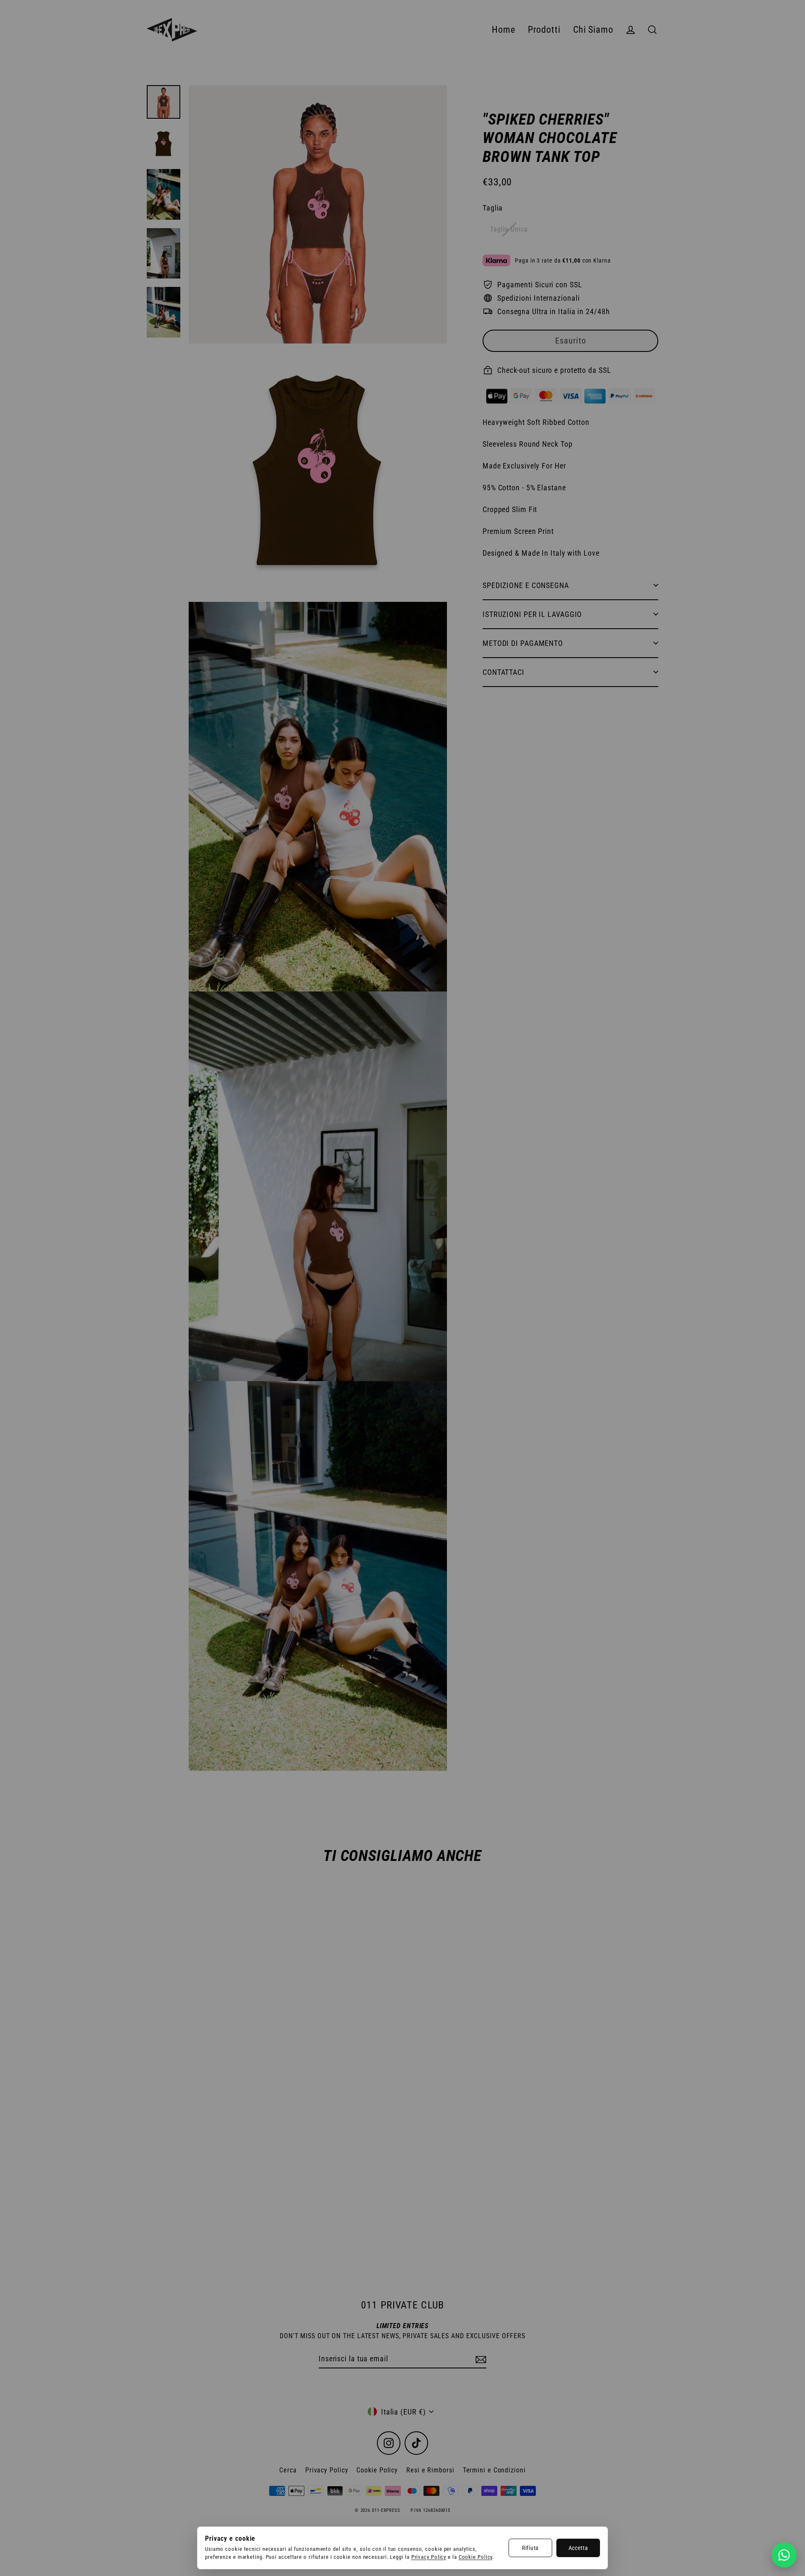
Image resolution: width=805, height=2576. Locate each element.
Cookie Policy (476, 2557)
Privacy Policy (429, 2557)
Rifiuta (530, 2548)
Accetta (578, 2548)
